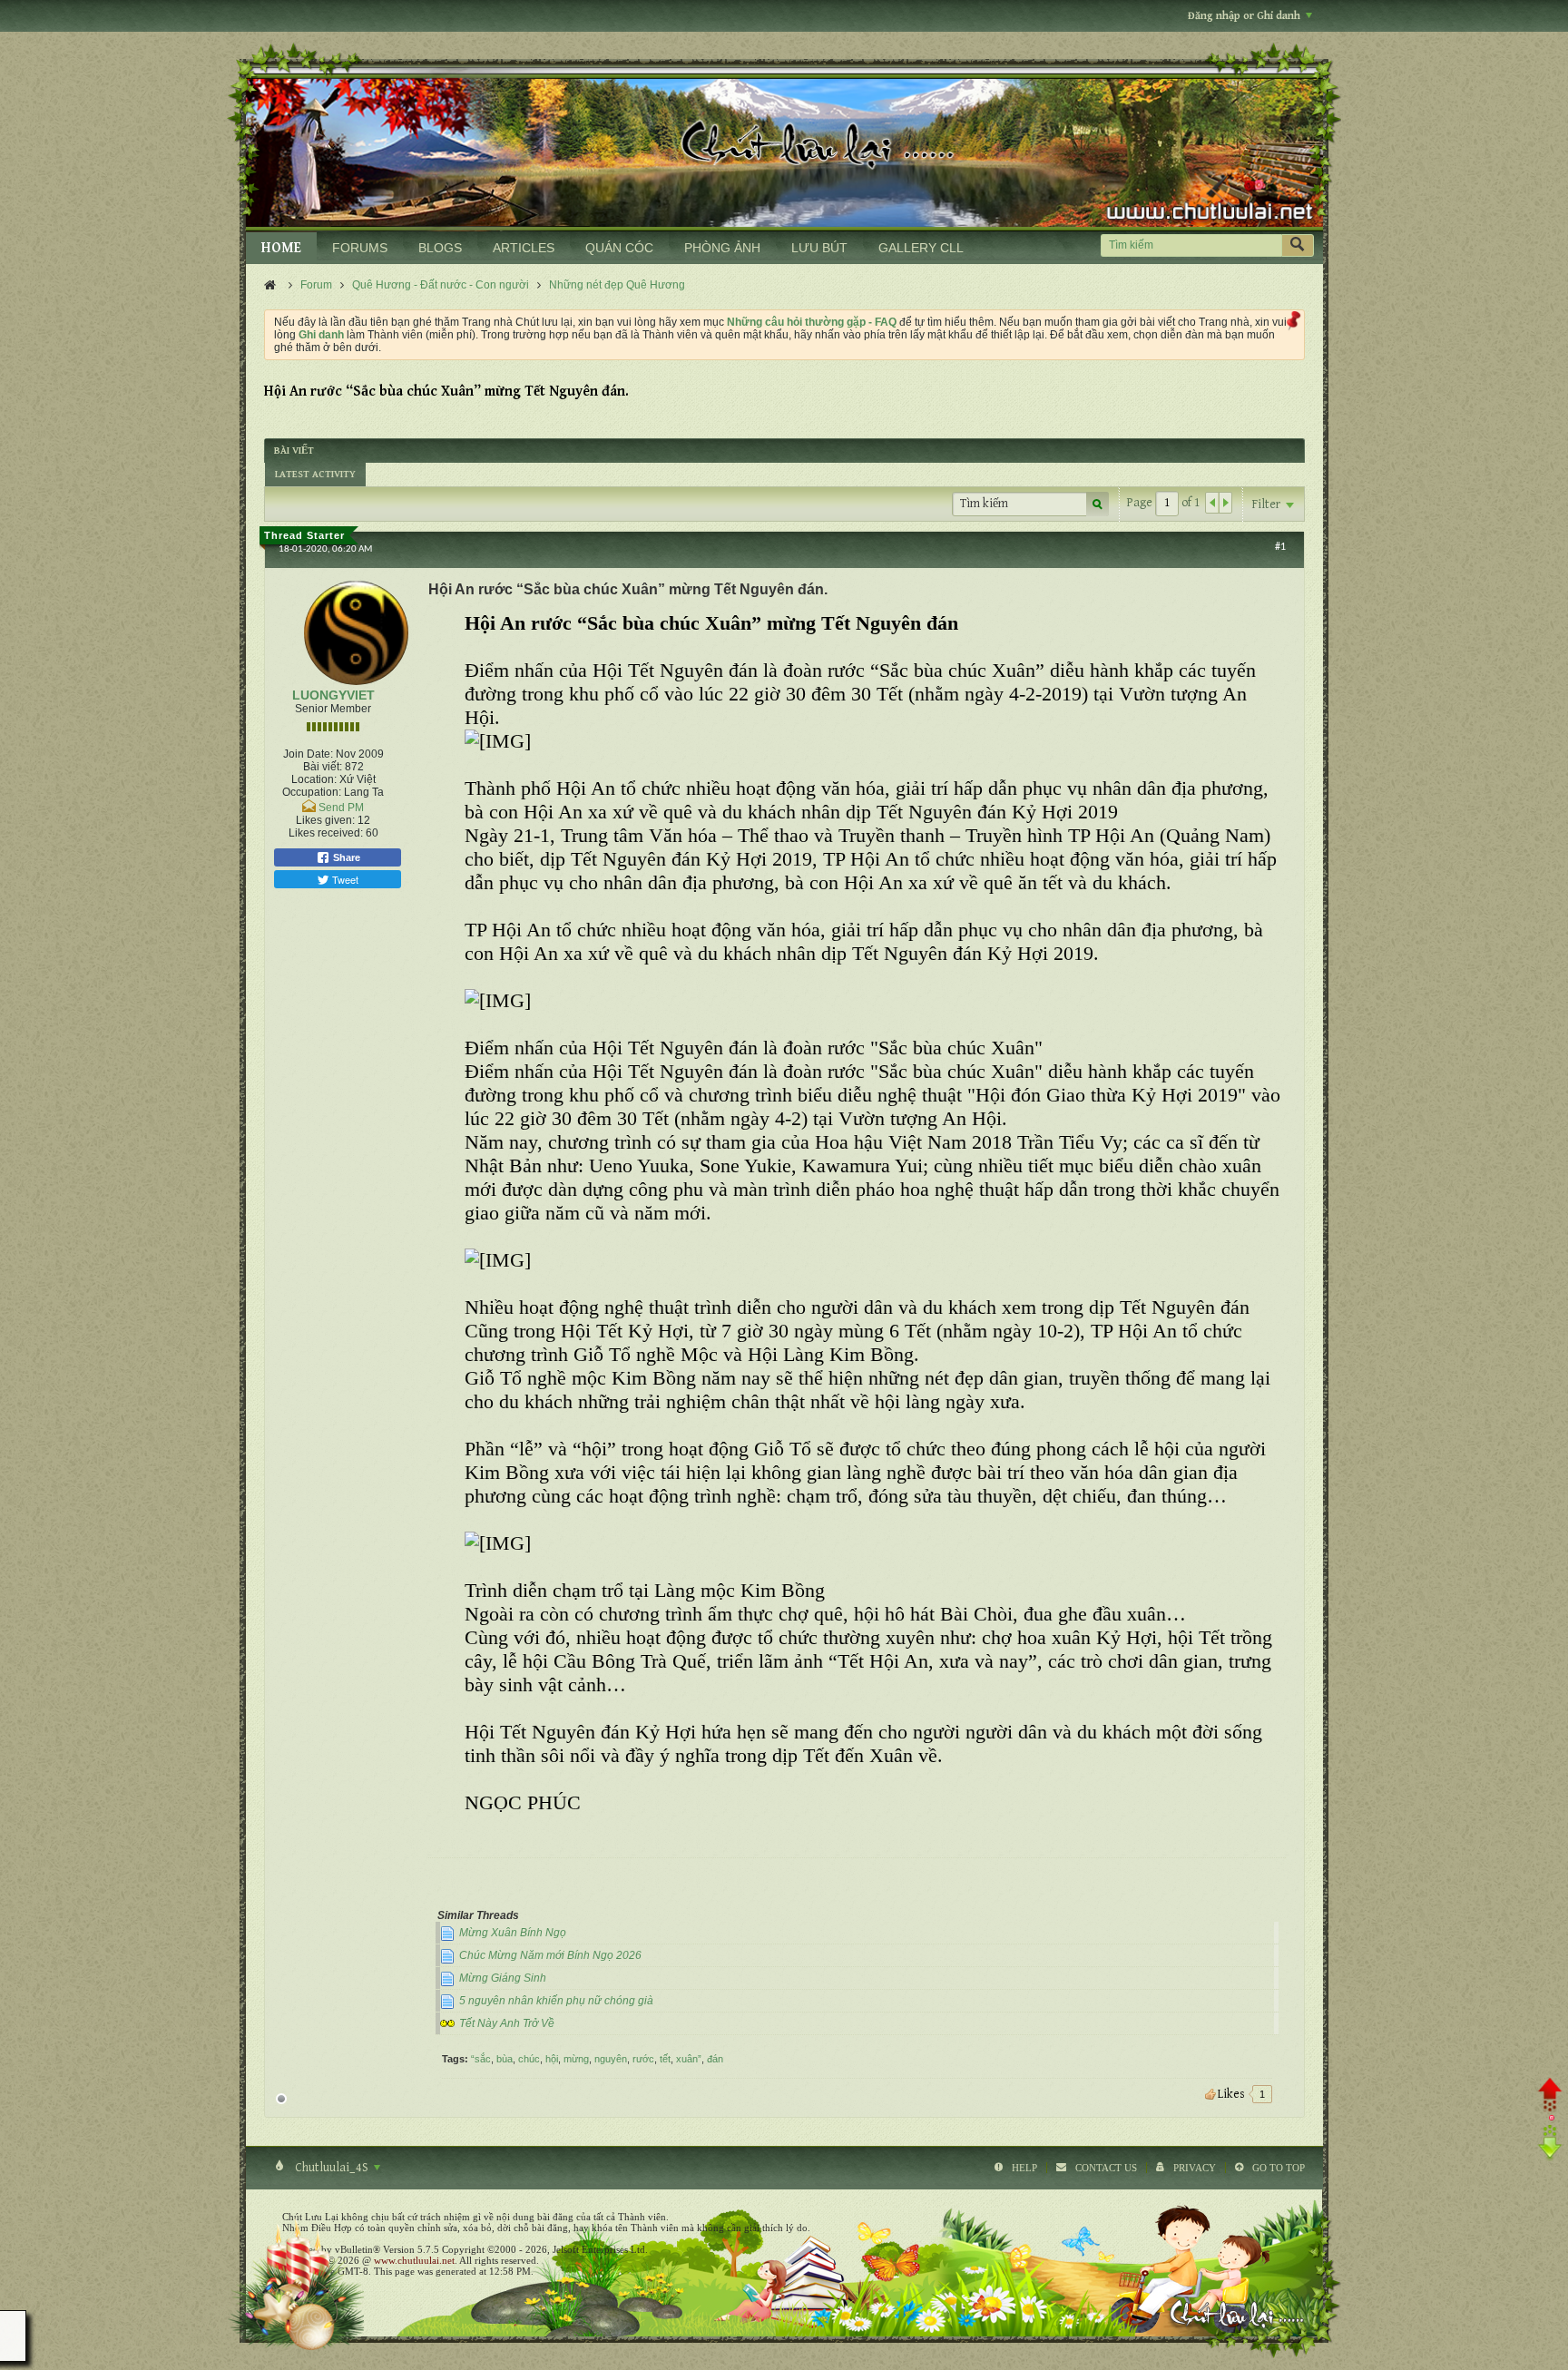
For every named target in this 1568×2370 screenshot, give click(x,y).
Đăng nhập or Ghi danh (1244, 16)
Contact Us (1106, 2168)
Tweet (344, 879)
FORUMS (360, 248)
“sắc (481, 2059)
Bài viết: (323, 767)
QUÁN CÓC (619, 248)
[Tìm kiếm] (1298, 245)
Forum (316, 285)
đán (715, 2059)
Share (345, 857)
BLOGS (440, 248)
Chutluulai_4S (332, 2168)
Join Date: (308, 754)
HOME (281, 248)
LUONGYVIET (333, 695)
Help (1024, 2168)
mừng (576, 2059)
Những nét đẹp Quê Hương (617, 285)
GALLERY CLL (921, 248)
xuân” (689, 2059)
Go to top (1279, 2168)
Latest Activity (315, 474)
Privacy (1195, 2168)
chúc (529, 2059)
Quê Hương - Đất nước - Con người (441, 285)
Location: (314, 779)
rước (643, 2059)
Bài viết (294, 450)
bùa (505, 2059)
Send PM (341, 808)
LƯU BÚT (819, 248)
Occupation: (312, 792)
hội (552, 2059)
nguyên (611, 2059)
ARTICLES (524, 248)
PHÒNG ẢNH (722, 248)
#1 (1280, 547)
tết (665, 2059)
